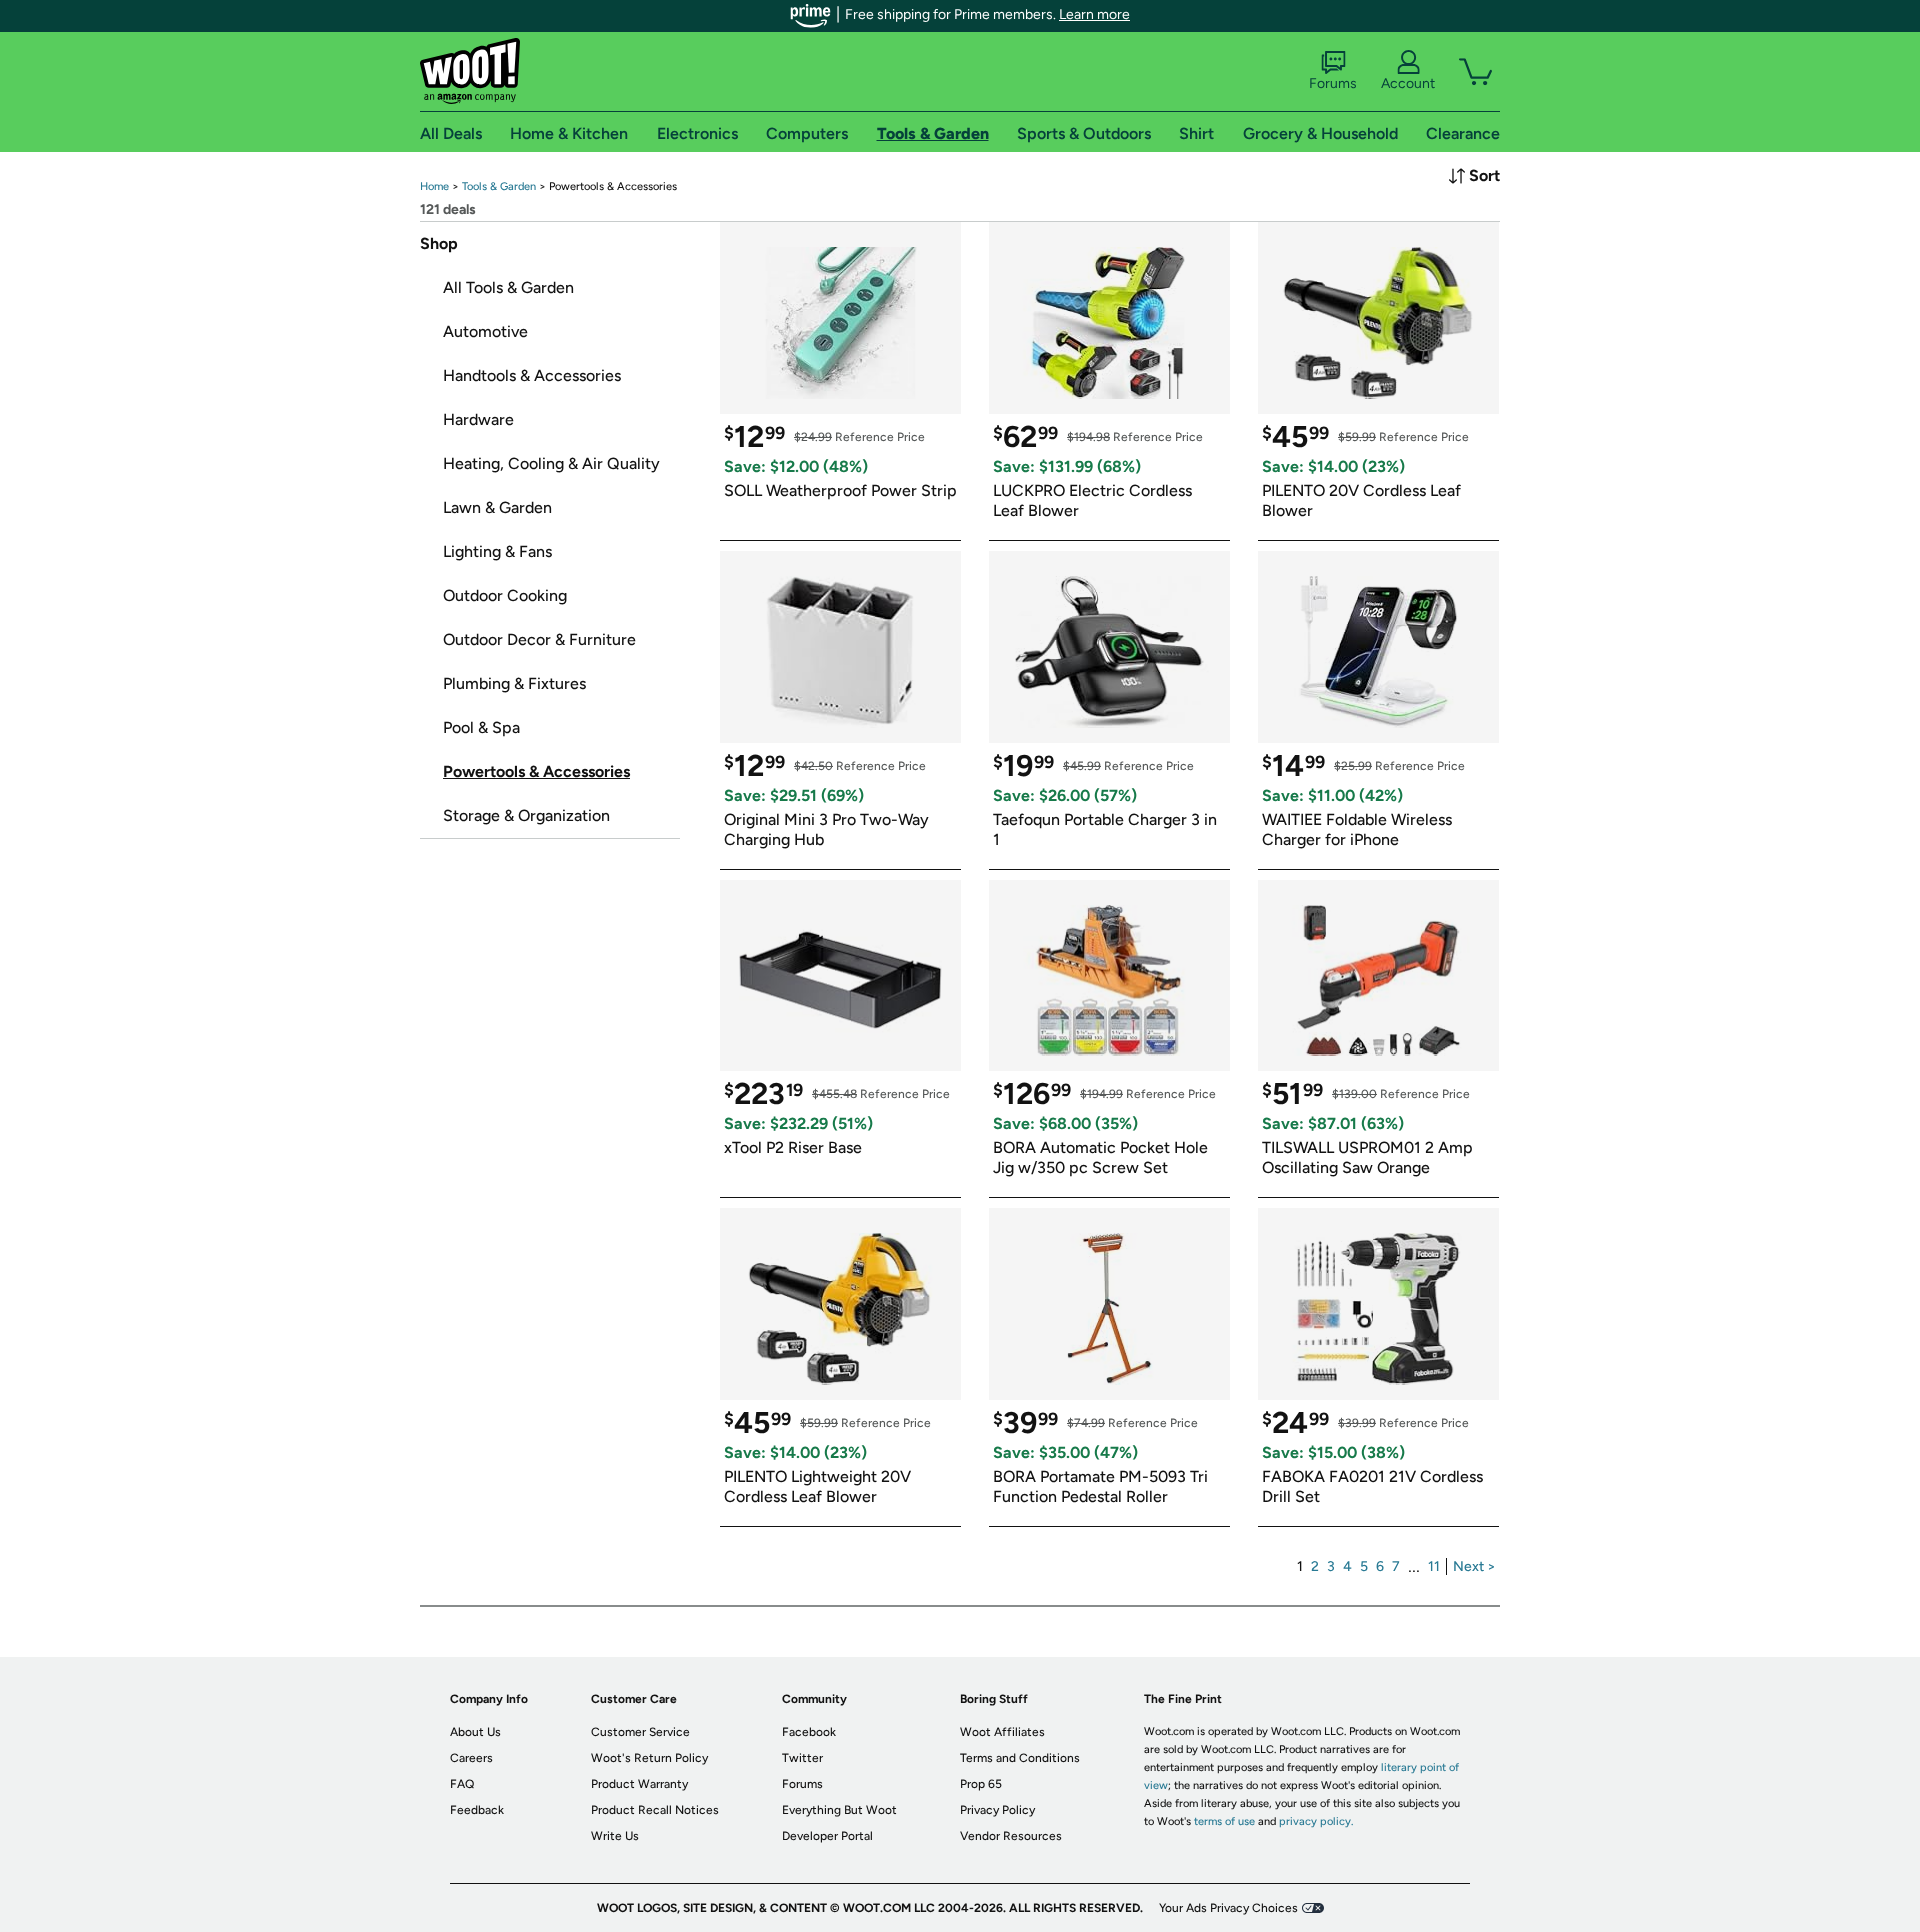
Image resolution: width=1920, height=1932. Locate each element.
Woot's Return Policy (649, 1758)
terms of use (1224, 1821)
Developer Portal (827, 1836)
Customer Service (640, 1732)
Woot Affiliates (1002, 1732)
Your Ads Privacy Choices (1228, 1908)
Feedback (477, 1810)
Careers (471, 1758)
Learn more (1094, 14)
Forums (1333, 83)
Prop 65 (981, 1784)
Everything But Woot (839, 1810)
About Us (475, 1732)
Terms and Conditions (1020, 1758)
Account (1408, 83)
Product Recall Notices (655, 1810)
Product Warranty (639, 1784)
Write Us (615, 1836)
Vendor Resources (1011, 1836)
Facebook (809, 1732)
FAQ (462, 1784)
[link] (434, 186)
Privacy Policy (997, 1810)
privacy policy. (1316, 1821)
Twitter (802, 1758)
